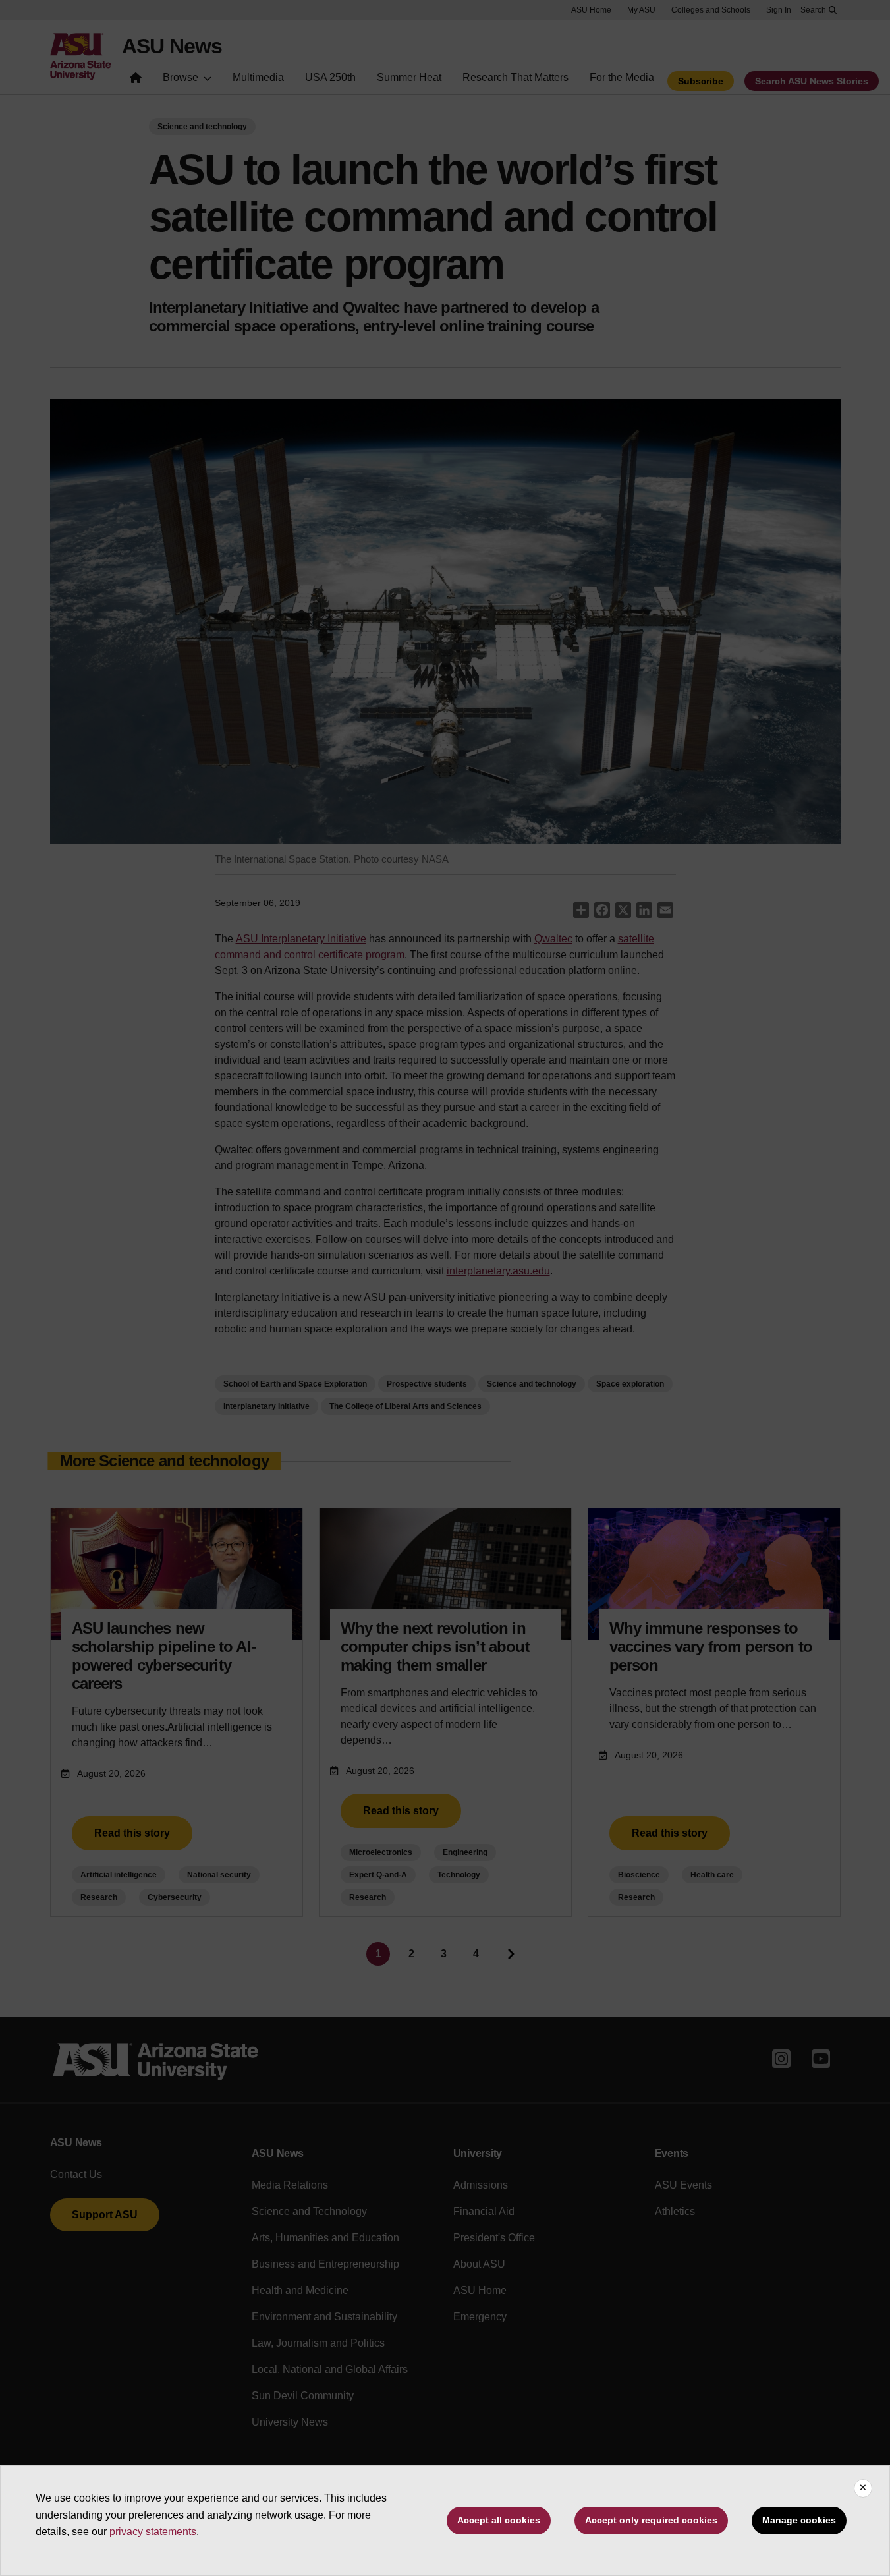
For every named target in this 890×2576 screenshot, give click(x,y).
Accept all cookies (499, 2520)
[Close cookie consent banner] (863, 2488)
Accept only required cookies (651, 2520)
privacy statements (153, 2532)
